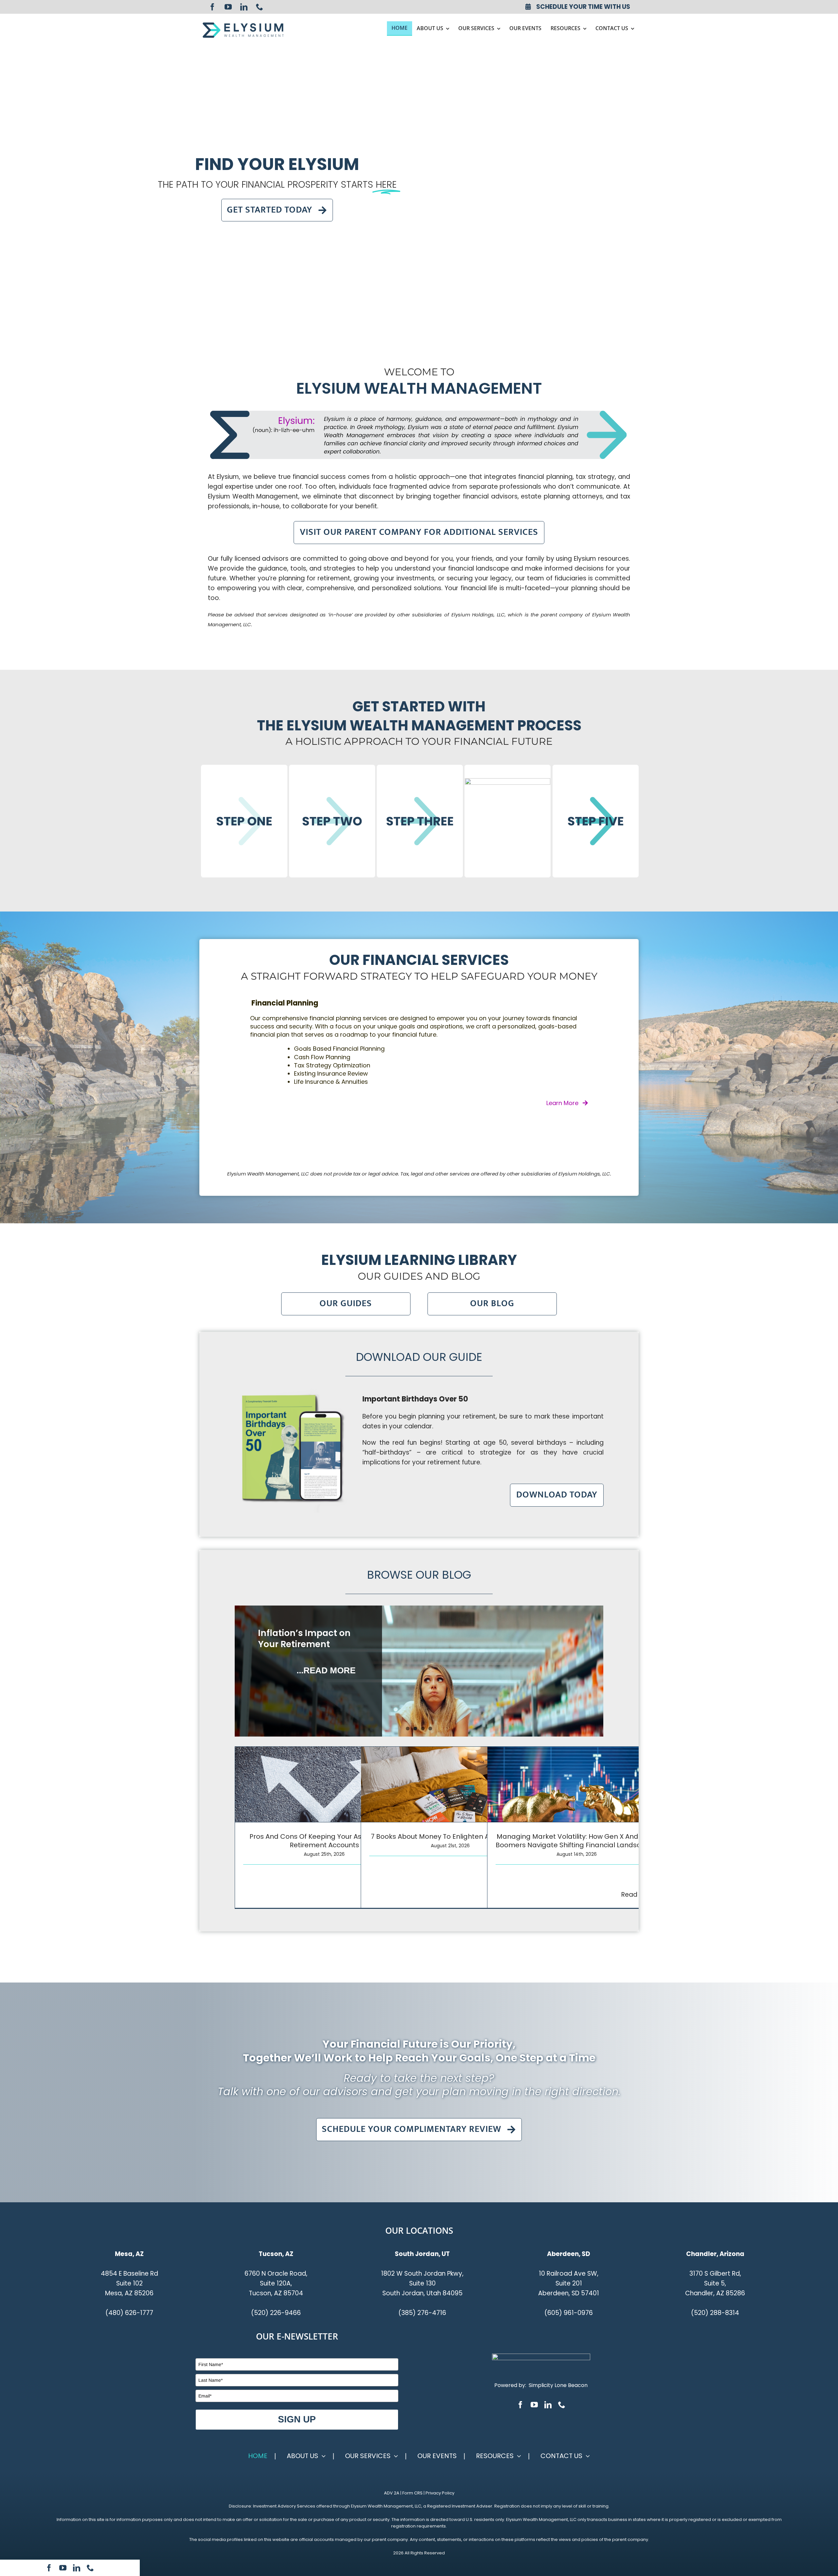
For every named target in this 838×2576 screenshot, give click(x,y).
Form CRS (412, 2493)
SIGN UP (297, 2419)
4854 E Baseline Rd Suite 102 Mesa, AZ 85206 (129, 2283)
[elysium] (243, 24)
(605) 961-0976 (569, 2313)
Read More (638, 1895)
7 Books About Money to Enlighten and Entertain (450, 1836)
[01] (244, 821)
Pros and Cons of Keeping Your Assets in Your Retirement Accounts (324, 1841)
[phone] (260, 7)
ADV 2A (392, 2493)
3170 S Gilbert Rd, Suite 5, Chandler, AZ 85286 (715, 2283)
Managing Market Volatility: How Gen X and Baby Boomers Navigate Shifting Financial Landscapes (577, 1841)
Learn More (562, 1111)
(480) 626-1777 (129, 2313)
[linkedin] (244, 7)
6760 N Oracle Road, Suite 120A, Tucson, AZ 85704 (276, 2283)
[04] (508, 821)
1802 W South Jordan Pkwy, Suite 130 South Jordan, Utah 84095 (422, 2283)
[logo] (541, 2357)
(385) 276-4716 (422, 2313)
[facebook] (212, 7)
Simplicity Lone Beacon (558, 2385)
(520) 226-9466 (276, 2313)
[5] (596, 821)
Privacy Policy (440, 2493)
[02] (332, 821)
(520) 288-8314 (715, 2313)
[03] (420, 821)
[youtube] (228, 7)
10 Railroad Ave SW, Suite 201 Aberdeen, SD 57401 (569, 2283)
